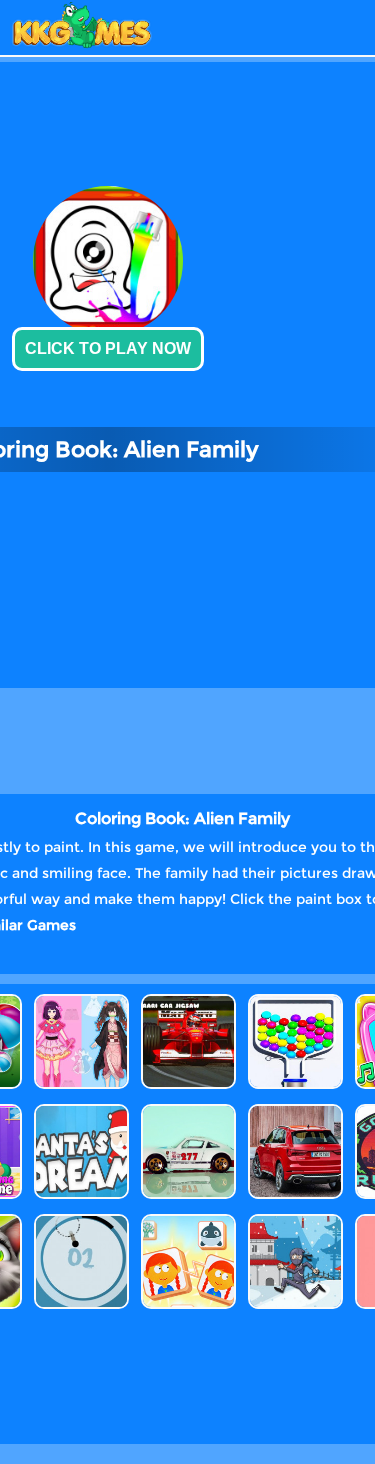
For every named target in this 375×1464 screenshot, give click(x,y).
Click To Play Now (108, 348)
